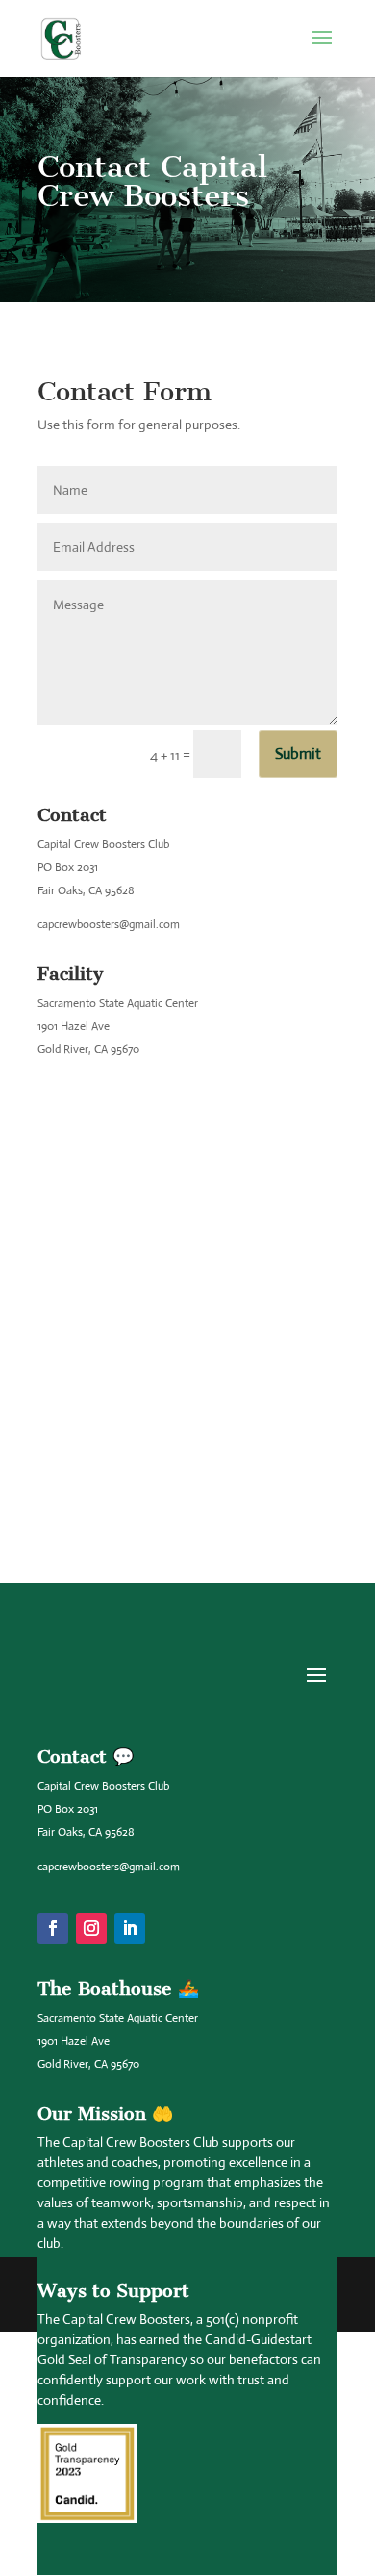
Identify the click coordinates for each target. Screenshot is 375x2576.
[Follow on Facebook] (53, 1928)
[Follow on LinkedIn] (130, 1928)
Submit (298, 753)
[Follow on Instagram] (91, 1928)
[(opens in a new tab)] (135, 1237)
